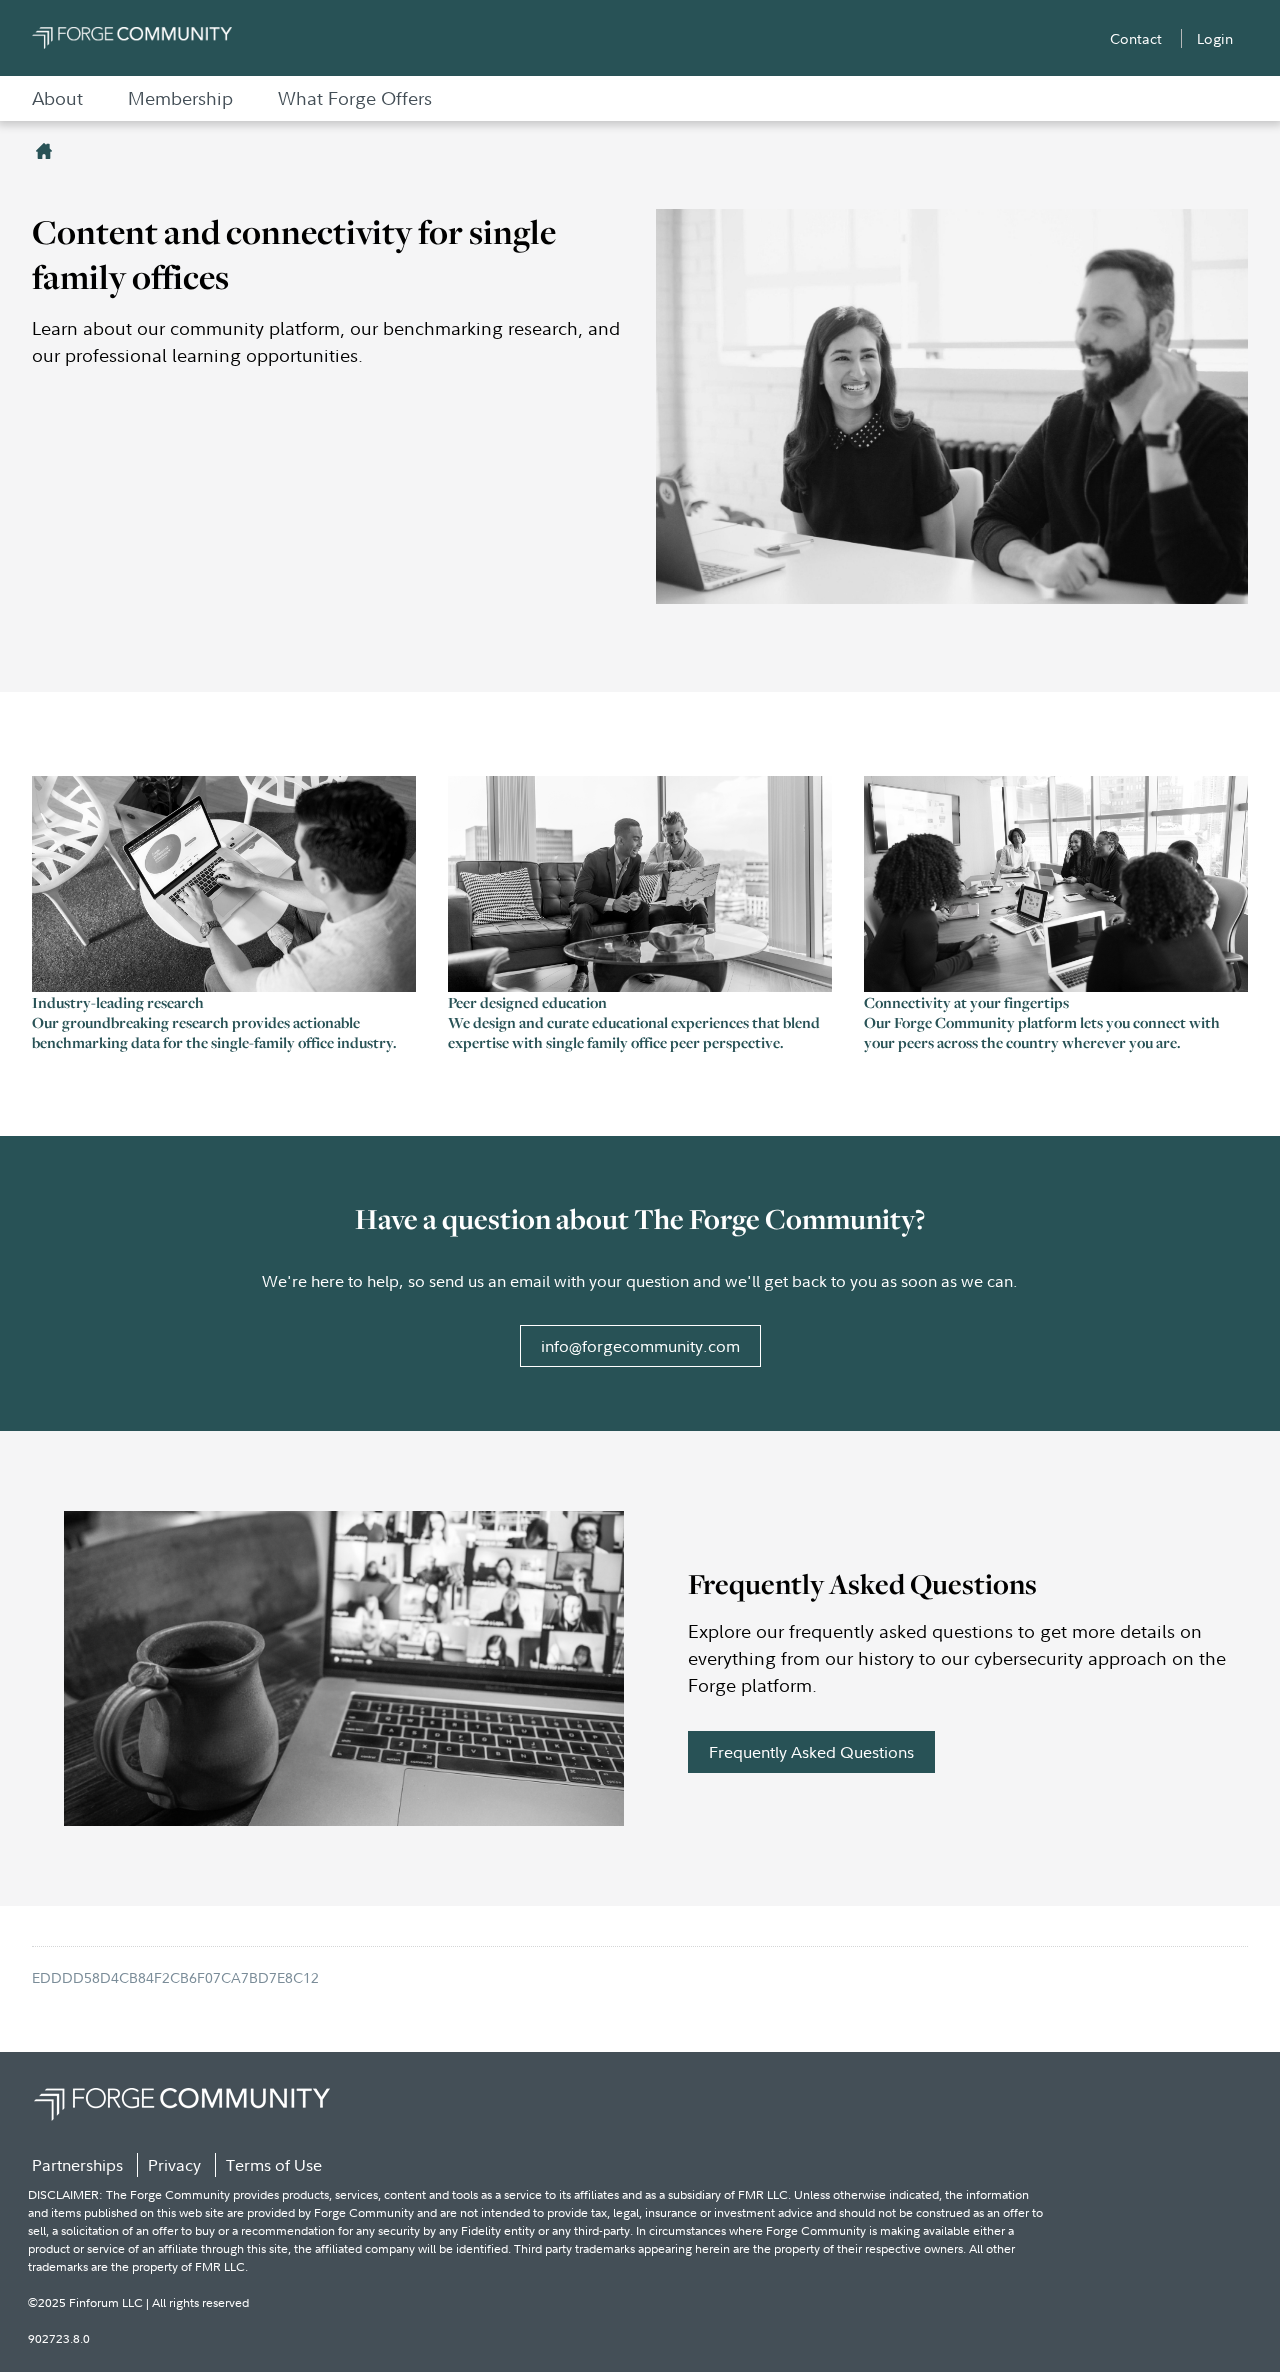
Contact (1136, 38)
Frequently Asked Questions (811, 1752)
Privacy (174, 2165)
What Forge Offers (355, 98)
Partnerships (77, 2165)
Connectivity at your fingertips (966, 1002)
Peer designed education (527, 1002)
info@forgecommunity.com (640, 1346)
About (57, 98)
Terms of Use (274, 2165)
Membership (180, 98)
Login (1215, 38)
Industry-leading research (118, 1002)
